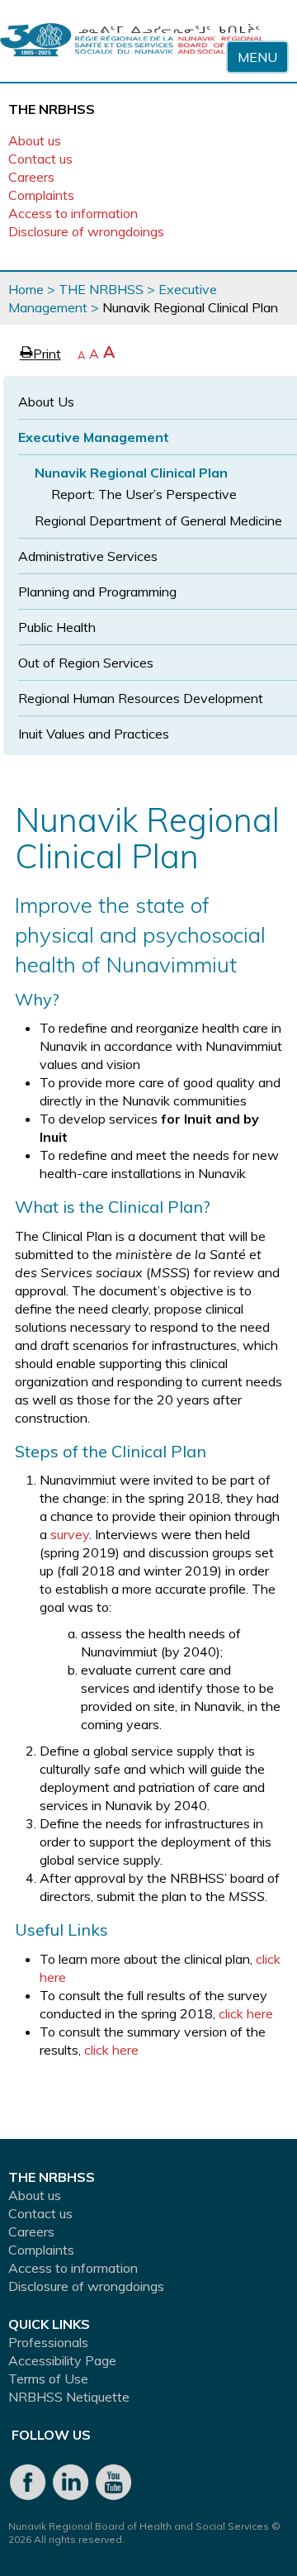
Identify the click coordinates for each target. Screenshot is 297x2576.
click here (246, 2013)
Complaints (41, 195)
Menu (257, 57)
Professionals (48, 2342)
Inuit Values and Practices (94, 734)
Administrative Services (88, 556)
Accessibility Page (62, 2360)
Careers (31, 177)
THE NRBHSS (101, 289)
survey (70, 1534)
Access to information (73, 213)
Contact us (40, 159)
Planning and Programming (97, 592)
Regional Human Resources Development (141, 698)
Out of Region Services (86, 663)
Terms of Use (48, 2379)
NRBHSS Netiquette (69, 2397)
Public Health (57, 627)
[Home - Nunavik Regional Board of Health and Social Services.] (132, 41)
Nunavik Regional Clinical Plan (131, 473)
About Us (46, 402)
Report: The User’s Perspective (144, 494)
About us (35, 140)
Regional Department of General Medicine (158, 520)
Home (26, 289)
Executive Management (94, 437)
